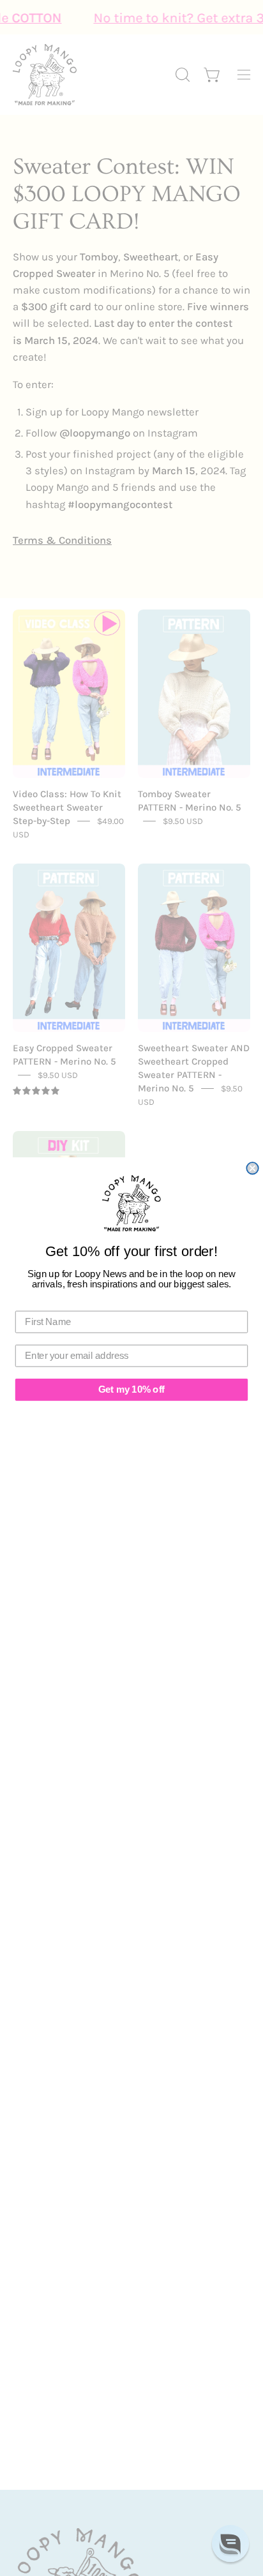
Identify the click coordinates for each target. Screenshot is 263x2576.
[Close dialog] (252, 1168)
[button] (230, 2543)
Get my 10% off (131, 1389)
